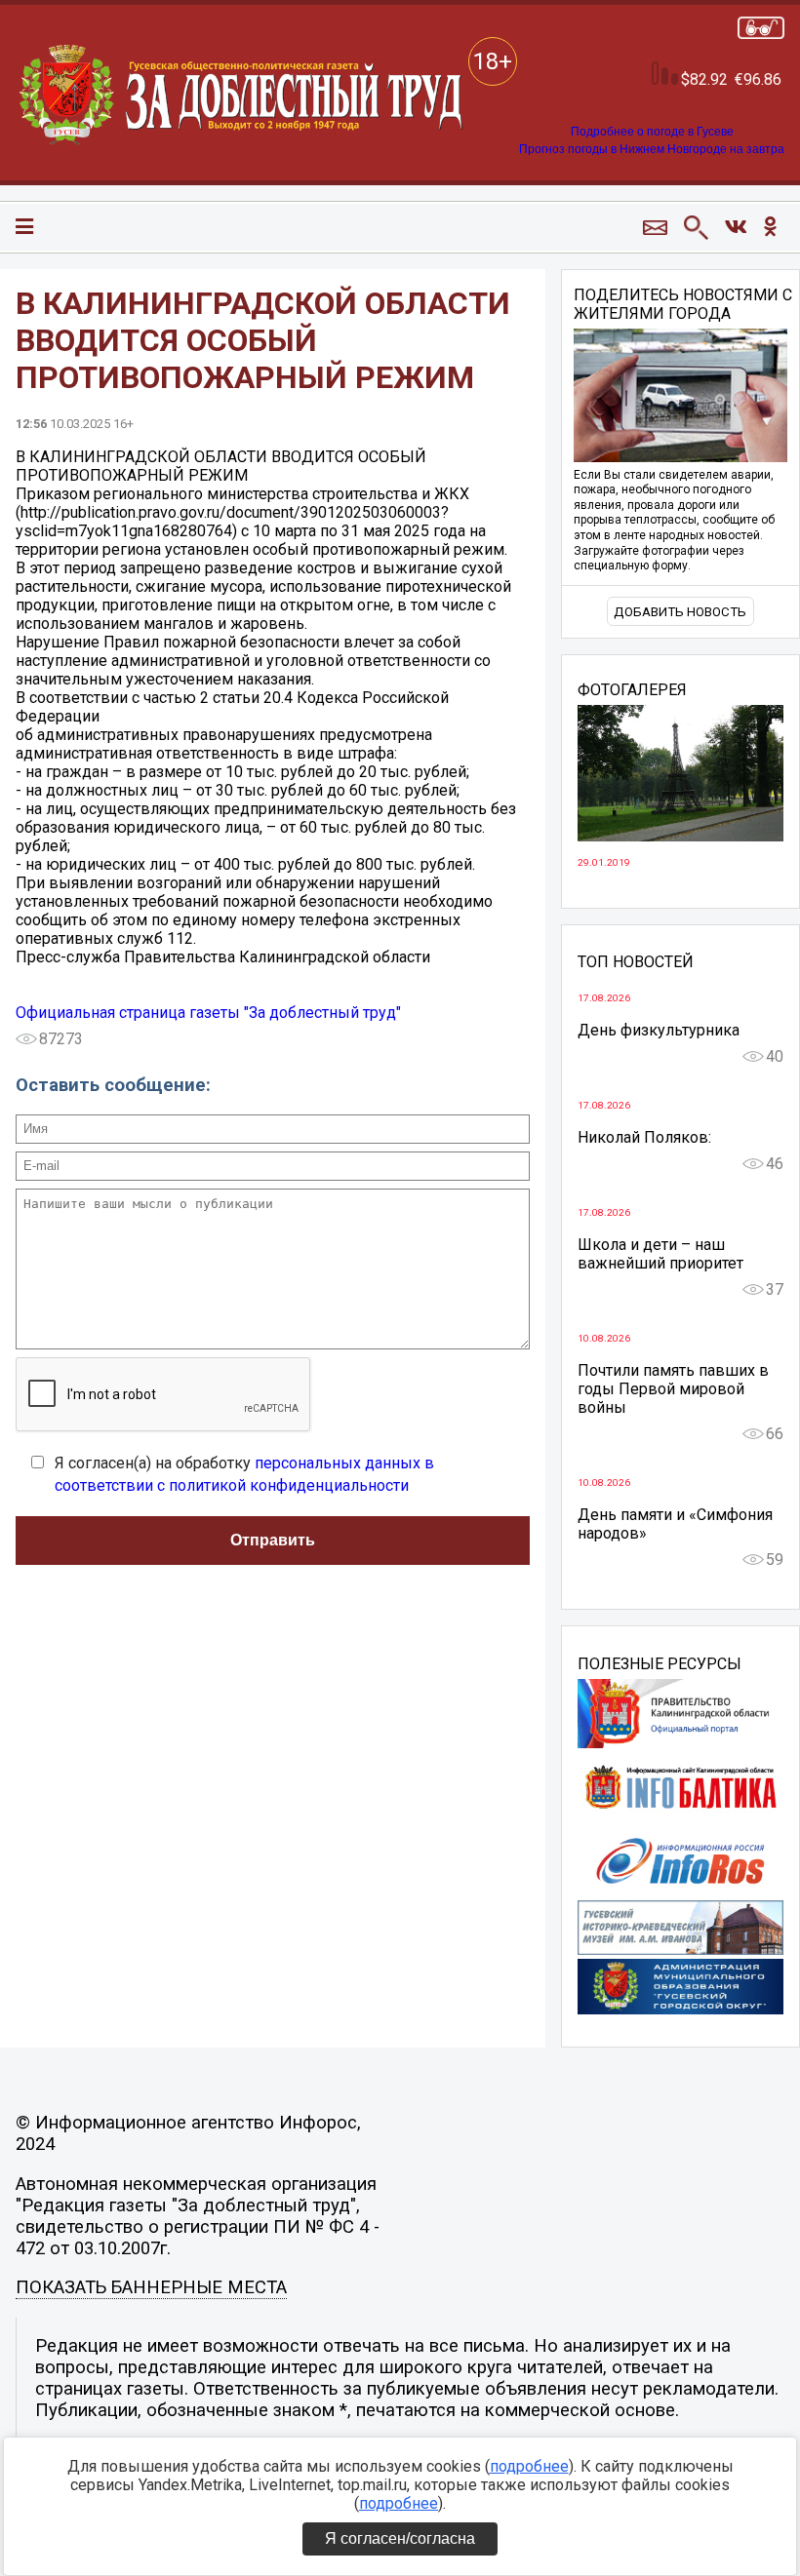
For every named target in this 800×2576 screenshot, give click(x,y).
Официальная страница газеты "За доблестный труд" (208, 1013)
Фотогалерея (632, 690)
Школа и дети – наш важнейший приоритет (660, 1254)
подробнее (529, 2466)
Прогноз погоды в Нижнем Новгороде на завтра (652, 149)
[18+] (242, 96)
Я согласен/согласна (400, 2538)
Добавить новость (680, 612)
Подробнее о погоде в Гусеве (652, 132)
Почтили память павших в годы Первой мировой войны (673, 1389)
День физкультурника (659, 1030)
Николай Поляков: (644, 1137)
